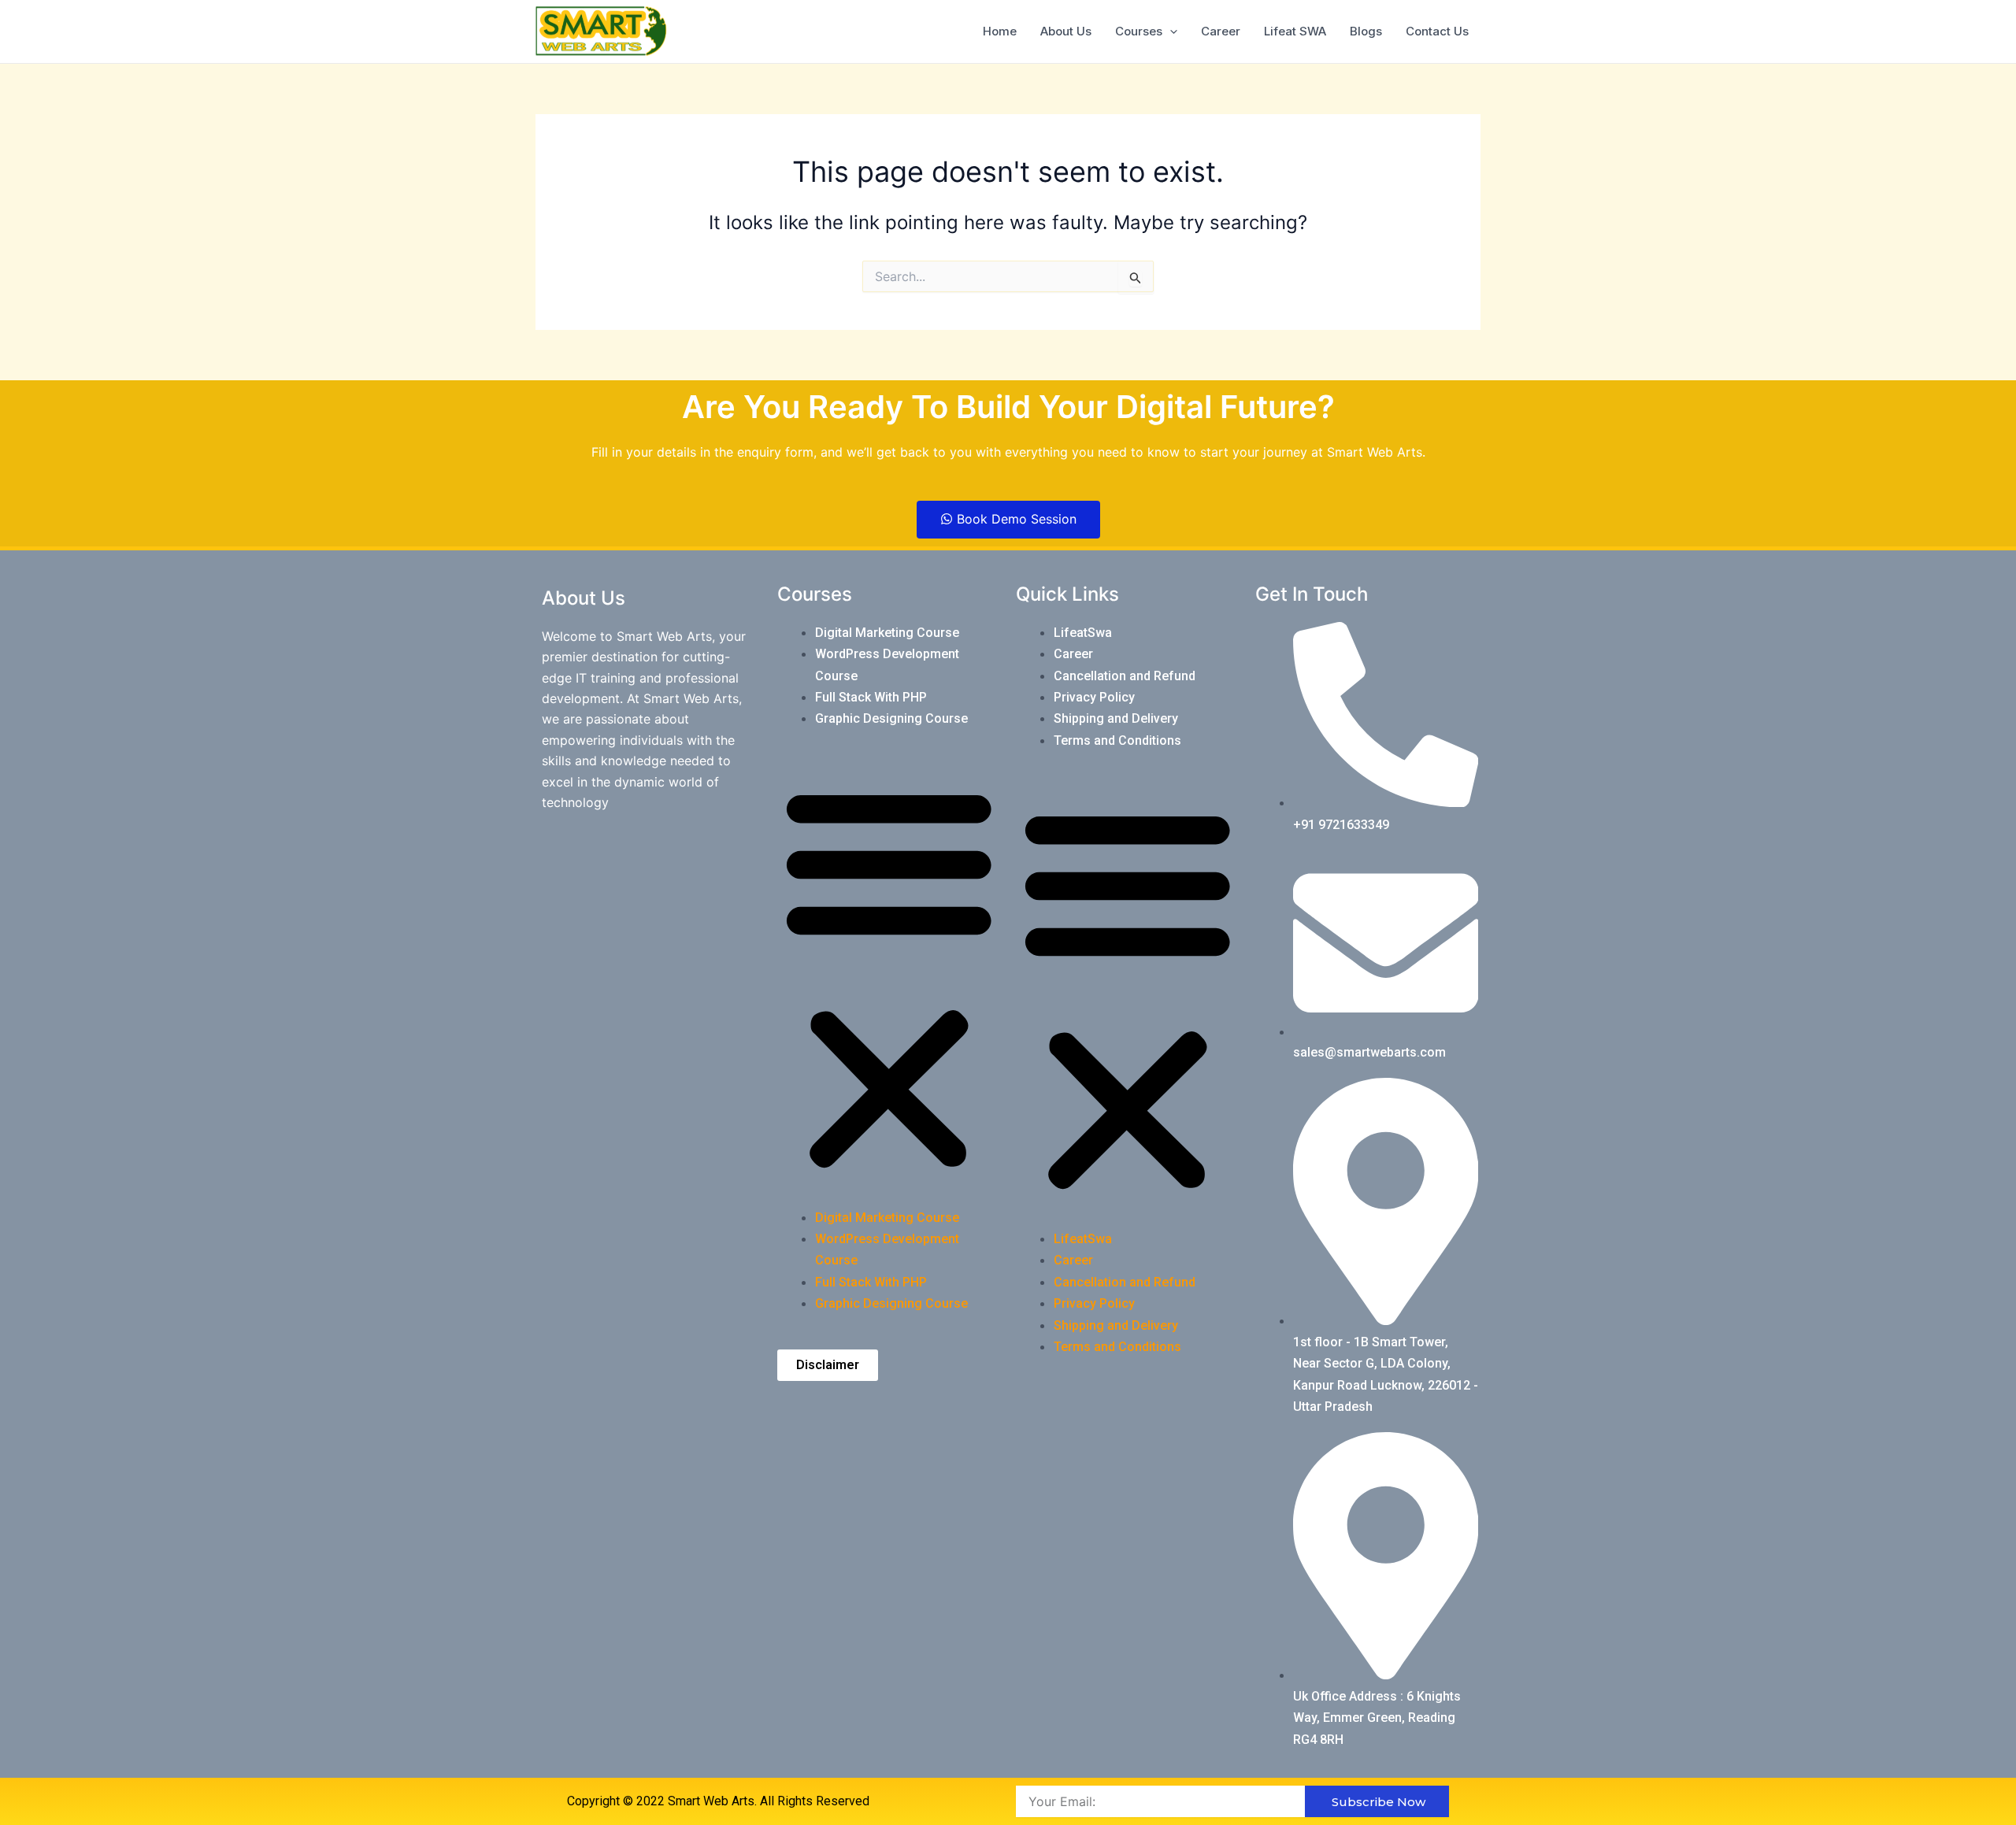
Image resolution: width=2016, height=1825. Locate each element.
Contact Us (1437, 31)
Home (1000, 31)
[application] (1170, 31)
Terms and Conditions (1117, 740)
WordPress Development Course (887, 664)
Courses (1139, 31)
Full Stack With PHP (871, 697)
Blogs (1366, 31)
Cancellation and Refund (1125, 676)
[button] (889, 978)
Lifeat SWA (1295, 31)
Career (1221, 31)
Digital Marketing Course (887, 633)
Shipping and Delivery (1116, 718)
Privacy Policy (1094, 697)
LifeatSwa (1083, 633)
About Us (1066, 31)
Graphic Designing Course (891, 718)
